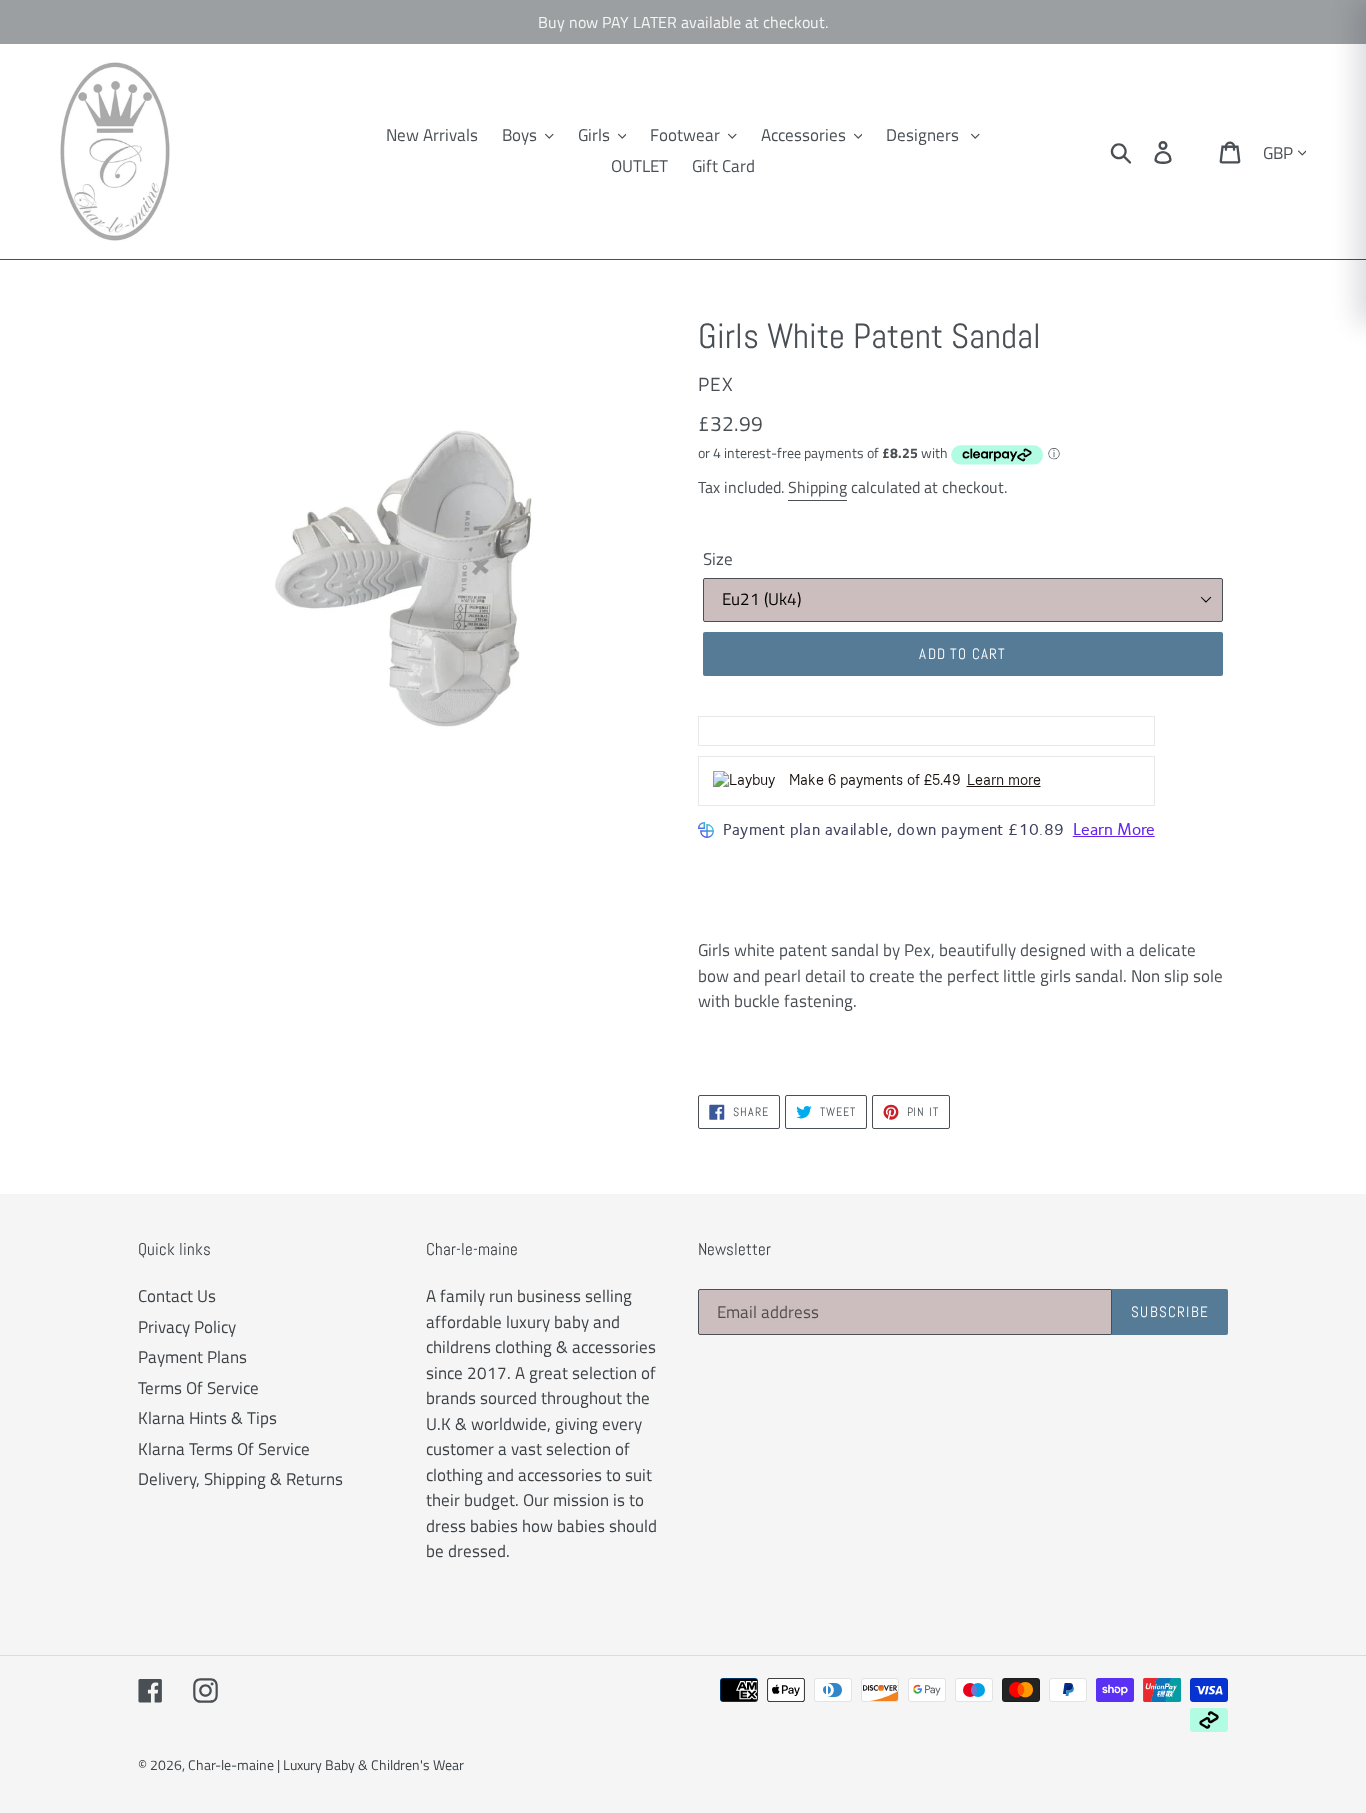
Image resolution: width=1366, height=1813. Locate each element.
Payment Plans (192, 1357)
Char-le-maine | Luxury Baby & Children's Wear (326, 1764)
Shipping (817, 487)
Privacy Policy (187, 1327)
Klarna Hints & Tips (207, 1418)
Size (718, 559)
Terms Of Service (198, 1388)
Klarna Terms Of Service (224, 1449)
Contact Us (177, 1296)
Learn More (1114, 829)
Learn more (1004, 780)
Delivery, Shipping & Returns (240, 1479)
